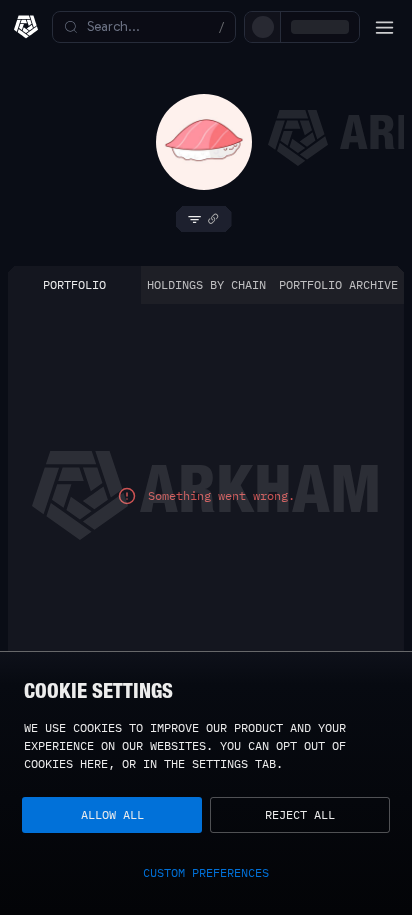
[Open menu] (384, 27)
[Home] (26, 27)
